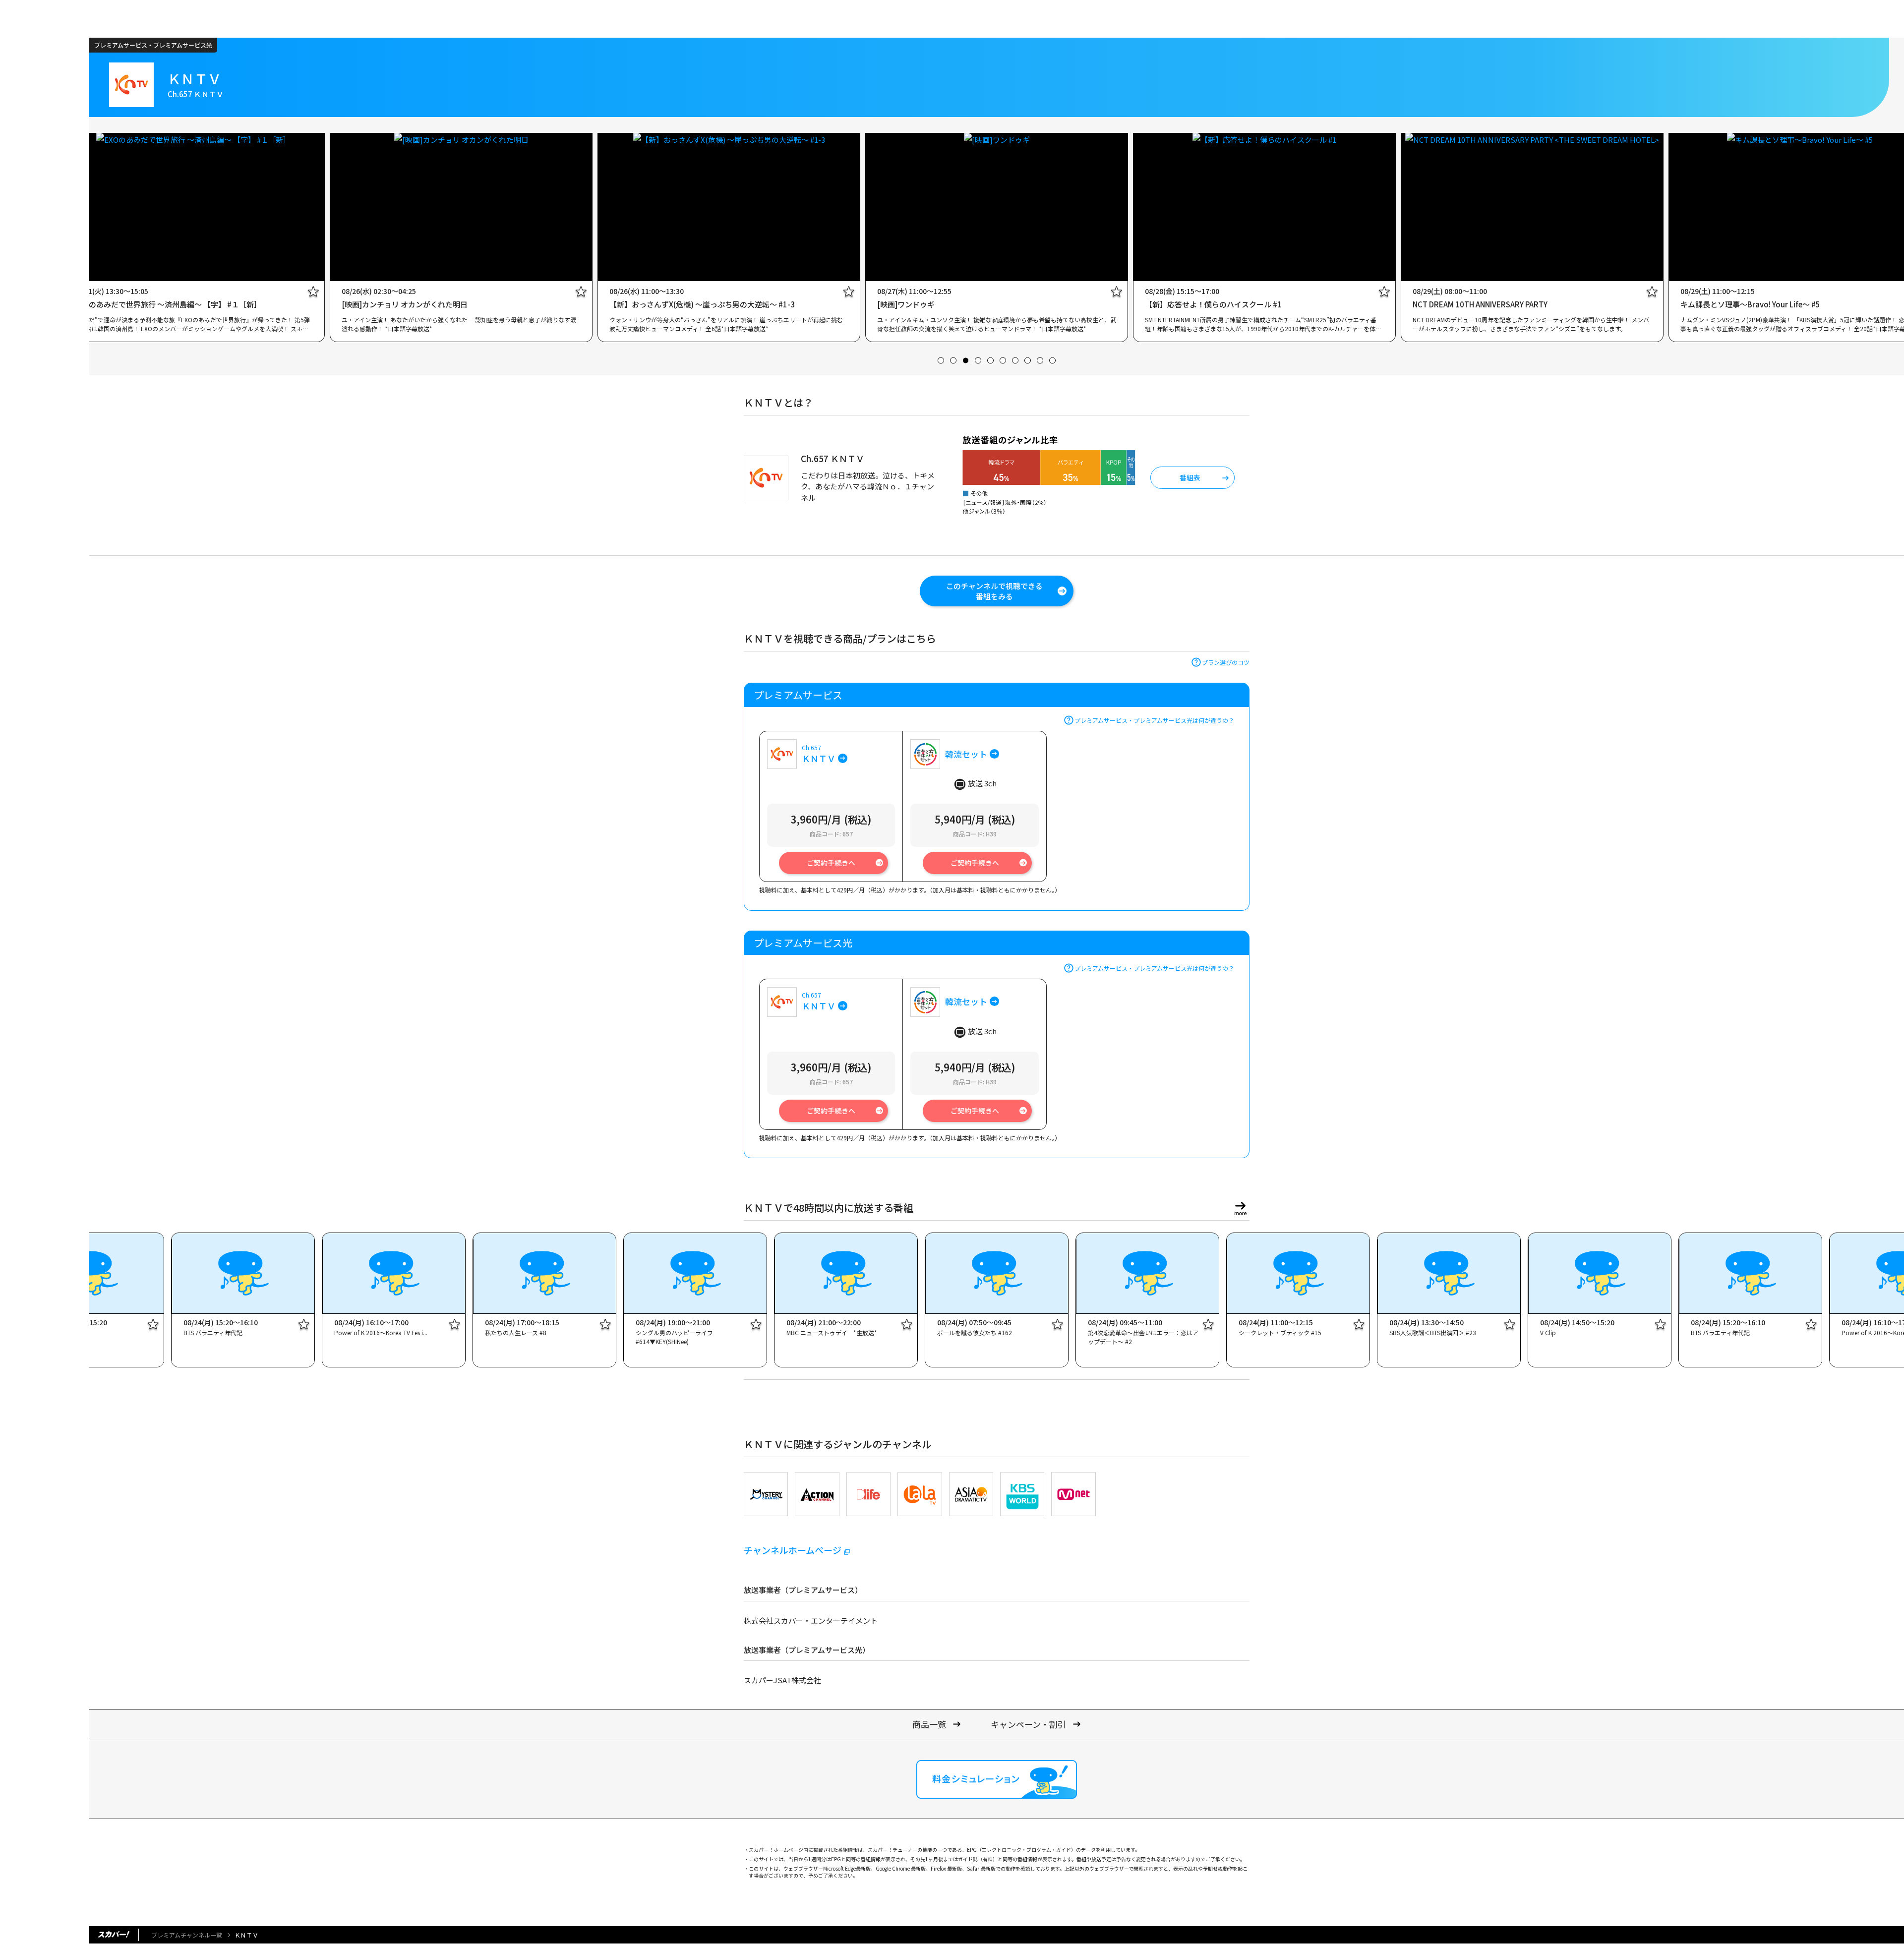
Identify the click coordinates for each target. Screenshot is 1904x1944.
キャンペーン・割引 (1028, 1724)
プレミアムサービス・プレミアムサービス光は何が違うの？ (1154, 720)
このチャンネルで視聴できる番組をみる (994, 591)
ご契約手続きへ (831, 863)
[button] (941, 360)
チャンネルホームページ (793, 1550)
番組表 (1190, 477)
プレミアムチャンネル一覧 (187, 1935)
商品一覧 (929, 1724)
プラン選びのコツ (1226, 662)
